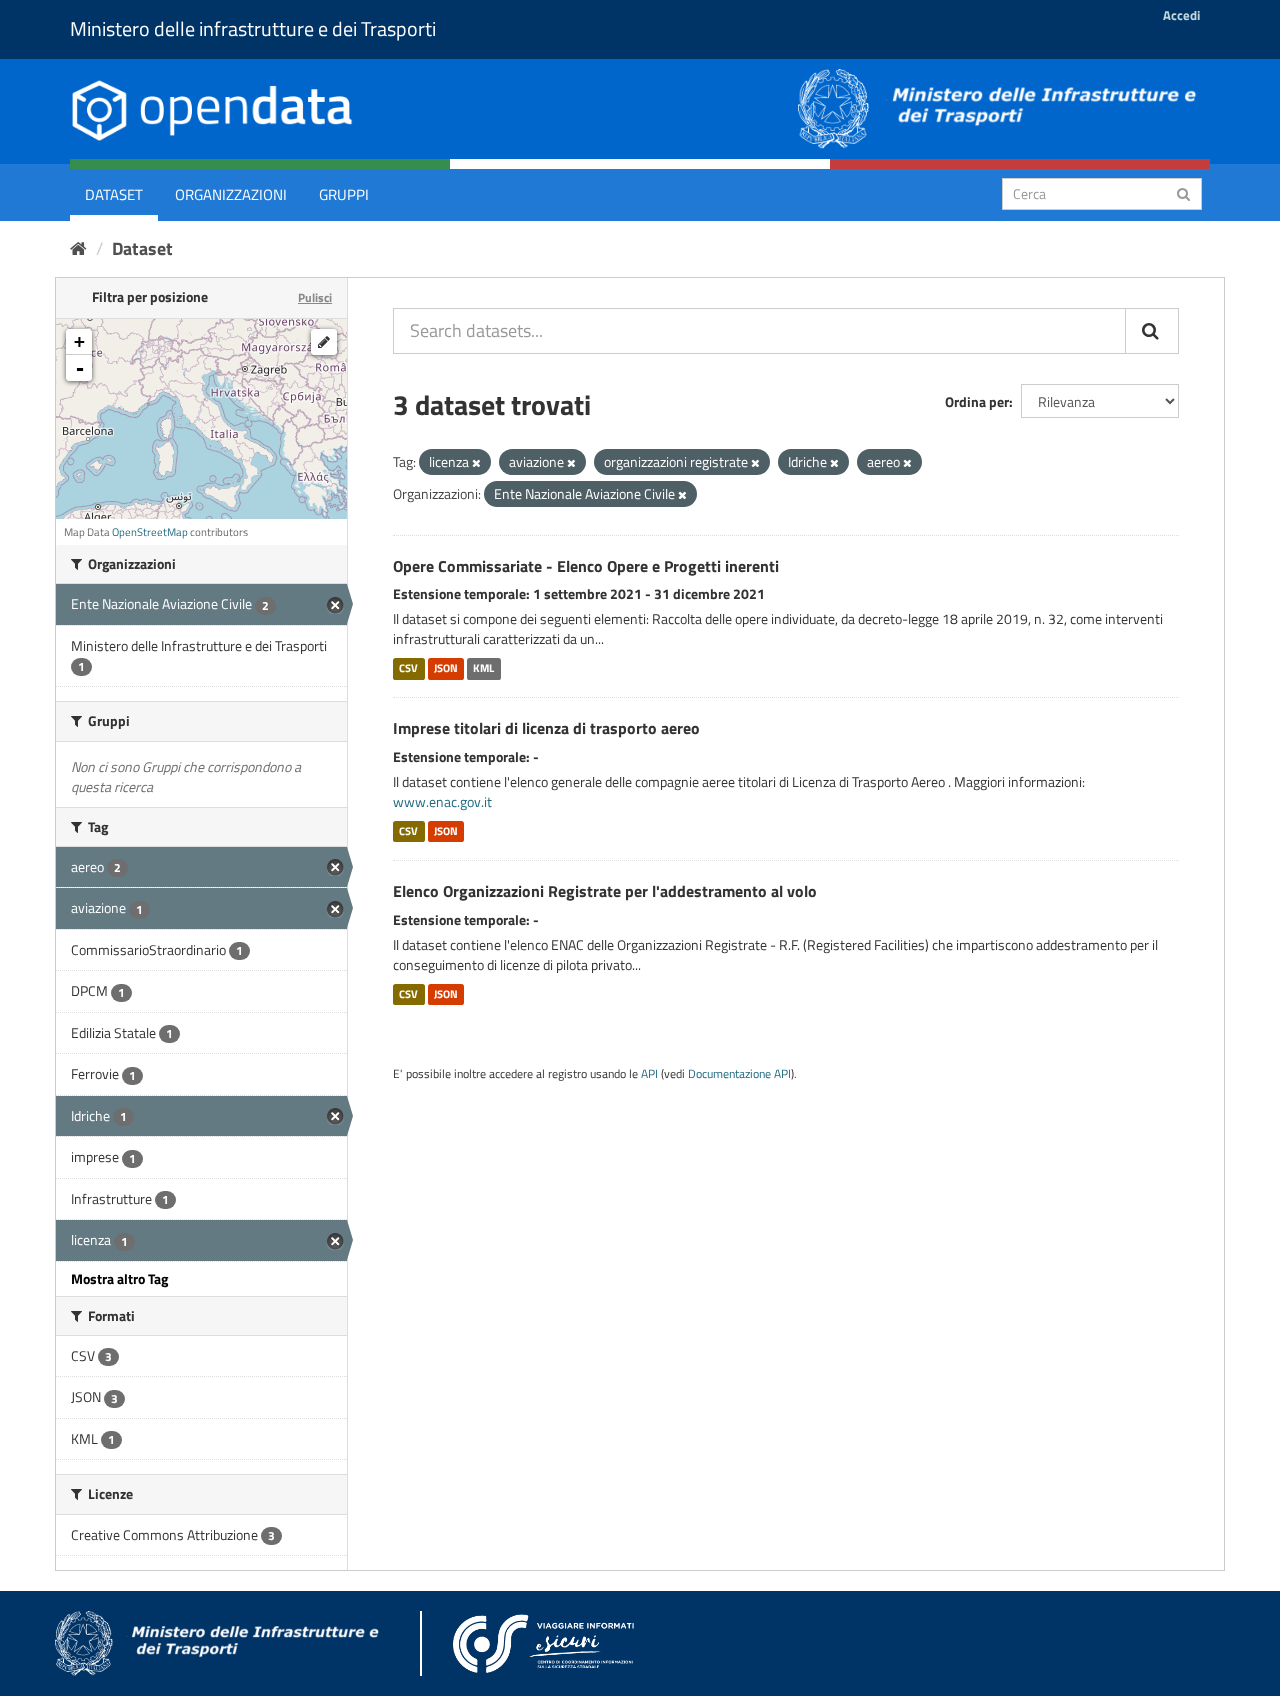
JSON (446, 668)
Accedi (1181, 15)
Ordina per (977, 401)
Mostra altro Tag (119, 1278)
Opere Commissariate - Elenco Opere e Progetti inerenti (586, 566)
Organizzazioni (231, 194)
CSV (408, 668)
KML (483, 668)
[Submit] (1183, 192)
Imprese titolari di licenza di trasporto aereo (546, 728)
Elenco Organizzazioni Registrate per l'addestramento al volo (605, 891)
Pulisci (315, 297)
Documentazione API (739, 1074)
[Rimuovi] (476, 463)
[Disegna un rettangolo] (324, 342)
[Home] (78, 248)
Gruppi (344, 194)
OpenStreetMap (150, 532)
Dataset (114, 194)
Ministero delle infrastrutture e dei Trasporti (253, 28)
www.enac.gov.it (442, 801)
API (649, 1074)
